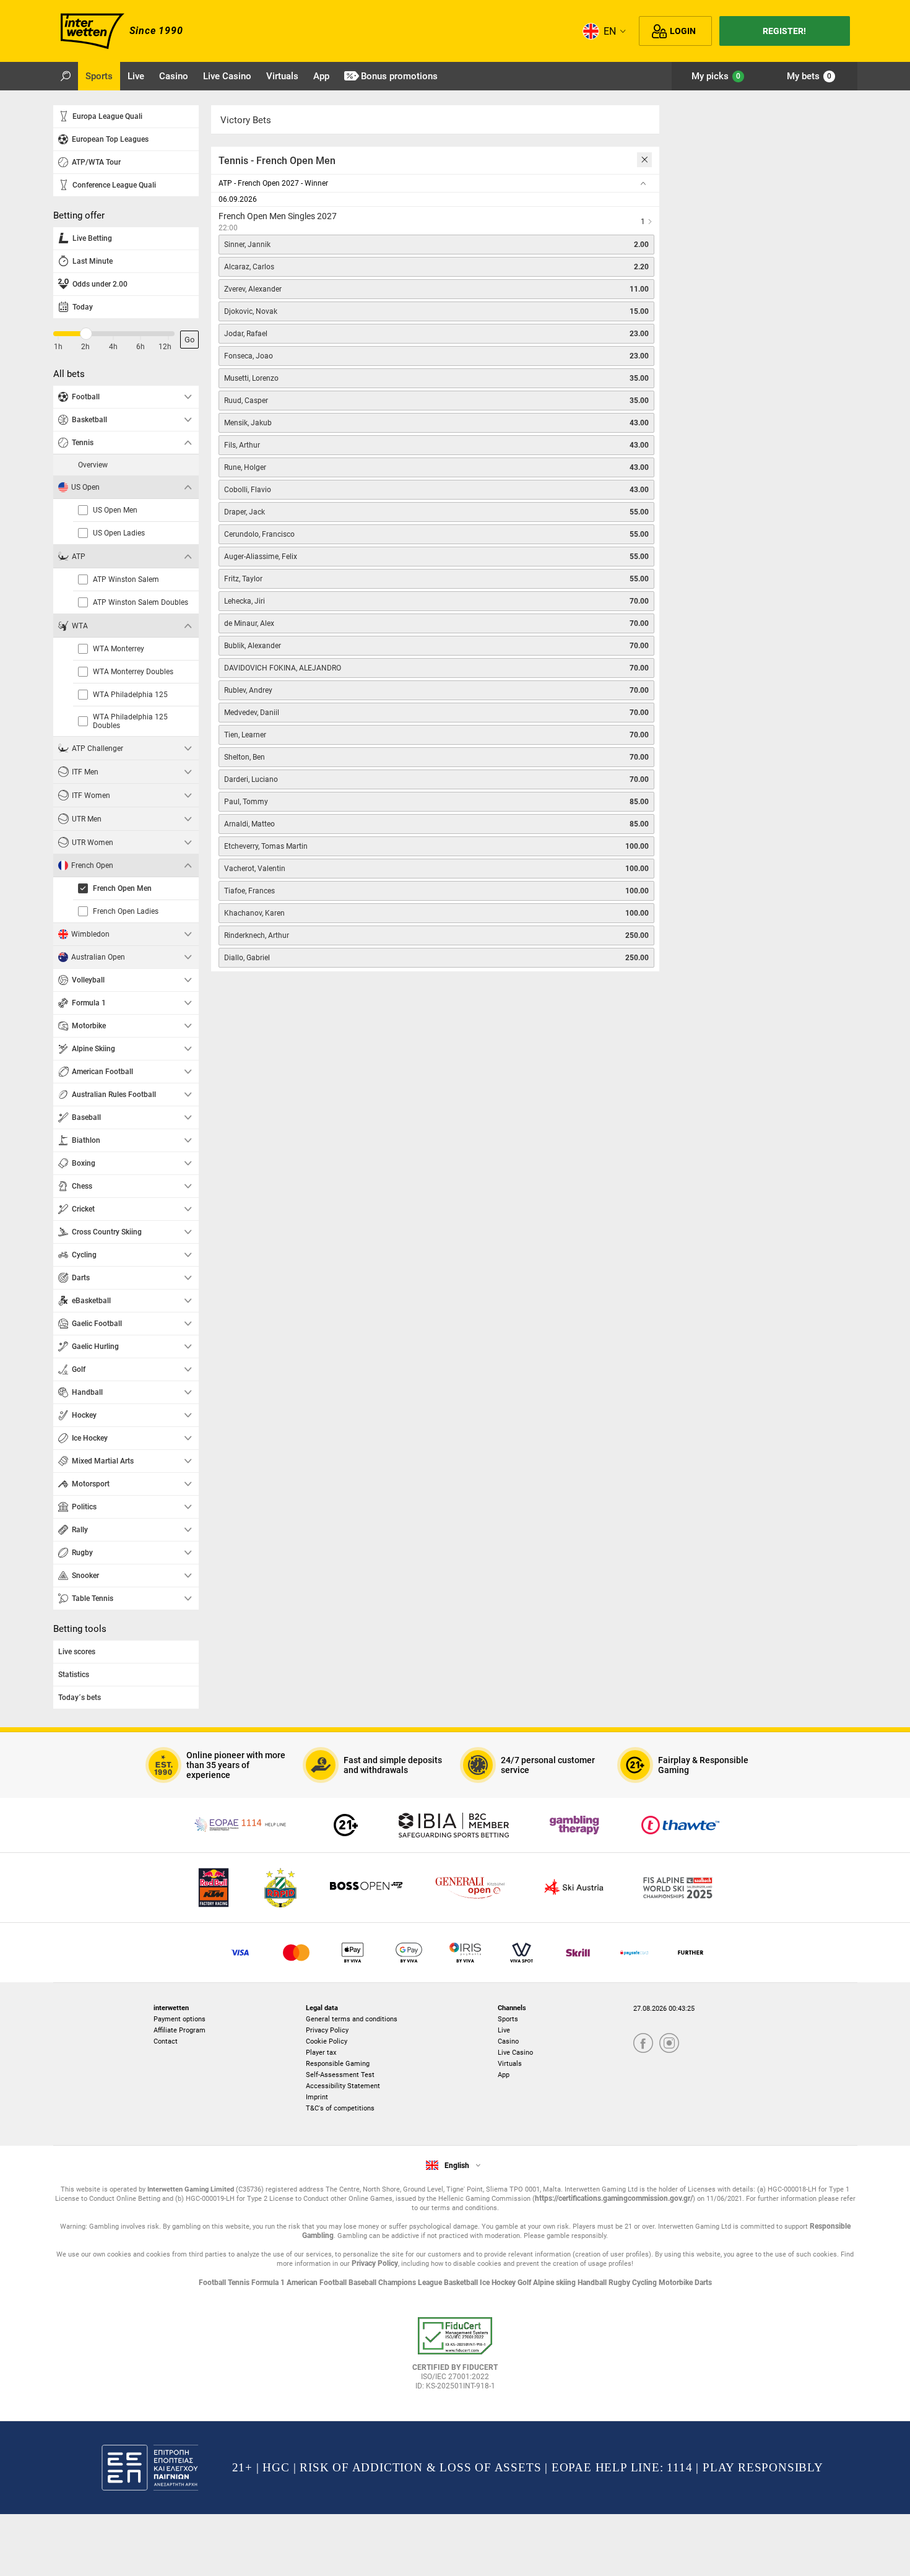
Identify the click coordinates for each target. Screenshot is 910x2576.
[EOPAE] (241, 1825)
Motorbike (677, 2283)
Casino (508, 2041)
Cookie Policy (327, 2041)
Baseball (363, 2283)
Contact (166, 2041)
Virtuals (510, 2064)
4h (113, 347)
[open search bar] (66, 76)
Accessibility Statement (343, 2086)
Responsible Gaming (338, 2064)
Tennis (240, 2283)
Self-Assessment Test (340, 2075)
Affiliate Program (180, 2030)
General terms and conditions (352, 2019)
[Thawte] (680, 1825)
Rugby (620, 2283)
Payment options (180, 2019)
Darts (703, 2283)
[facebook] (643, 2044)
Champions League (411, 2283)
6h (141, 347)
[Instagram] (669, 2044)
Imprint (317, 2097)
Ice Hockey (499, 2283)
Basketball (462, 2283)
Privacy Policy (327, 2030)
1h (58, 347)
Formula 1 (269, 2283)
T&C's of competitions (340, 2108)
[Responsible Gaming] (346, 1825)
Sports (508, 2019)
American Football (318, 2283)
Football (213, 2283)
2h (85, 347)
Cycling (645, 2283)
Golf (525, 2283)
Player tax (321, 2053)
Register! (784, 31)
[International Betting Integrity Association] (454, 1825)
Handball (593, 2283)
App (504, 2075)
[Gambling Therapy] (574, 1825)
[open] (455, 2358)
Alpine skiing (555, 2283)
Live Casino (515, 2053)
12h (165, 347)
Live (504, 2030)
